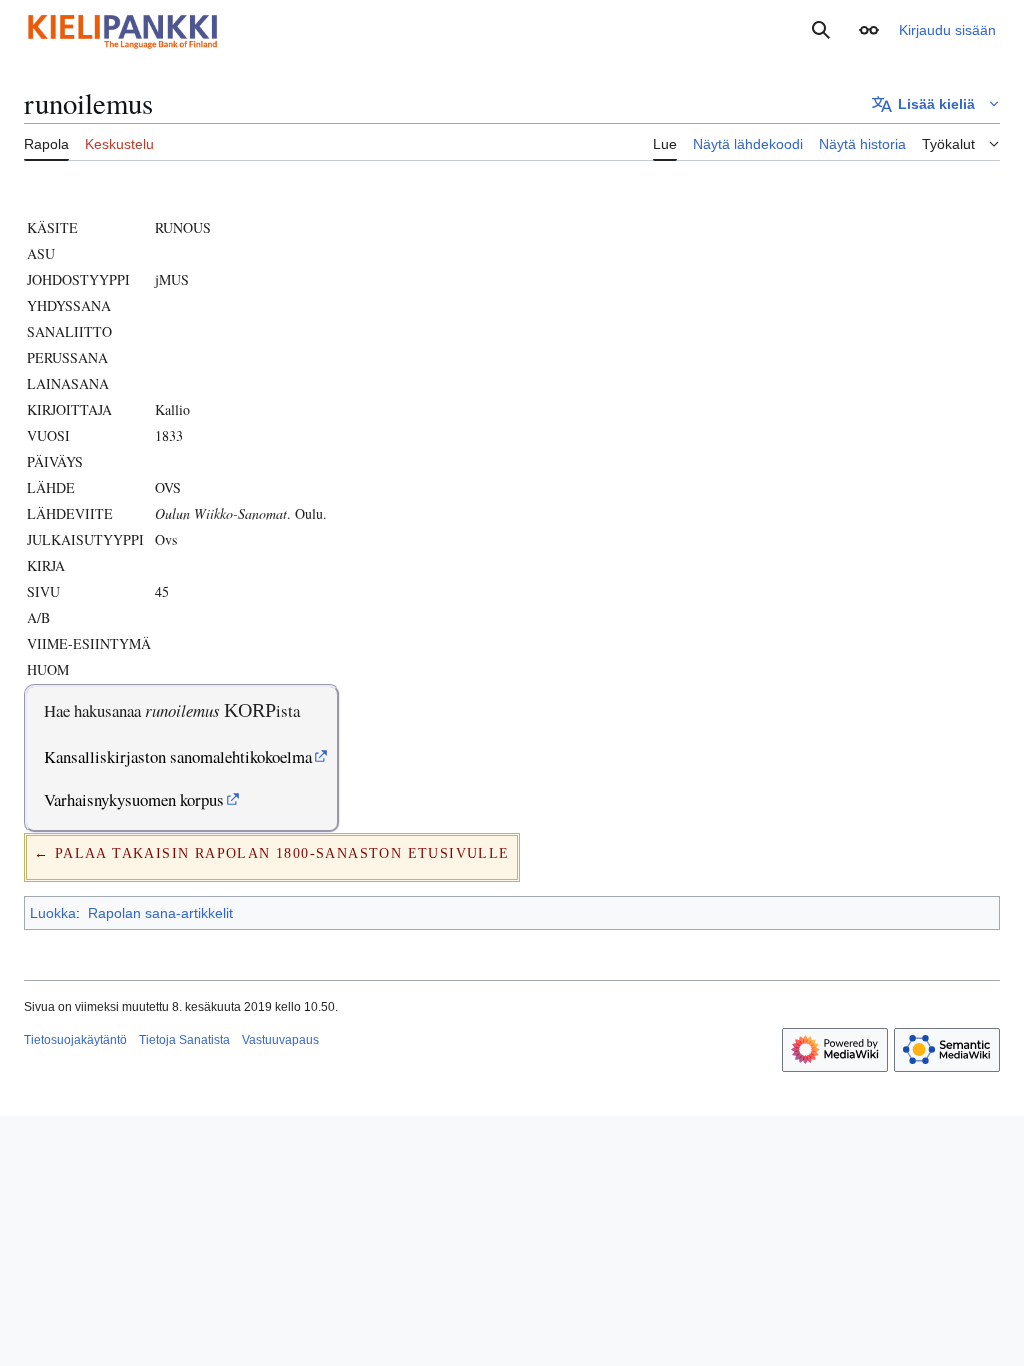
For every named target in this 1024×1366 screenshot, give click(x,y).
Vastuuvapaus (280, 1040)
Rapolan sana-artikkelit (160, 913)
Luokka (53, 913)
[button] (869, 30)
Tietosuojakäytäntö (75, 1040)
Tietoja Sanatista (184, 1040)
